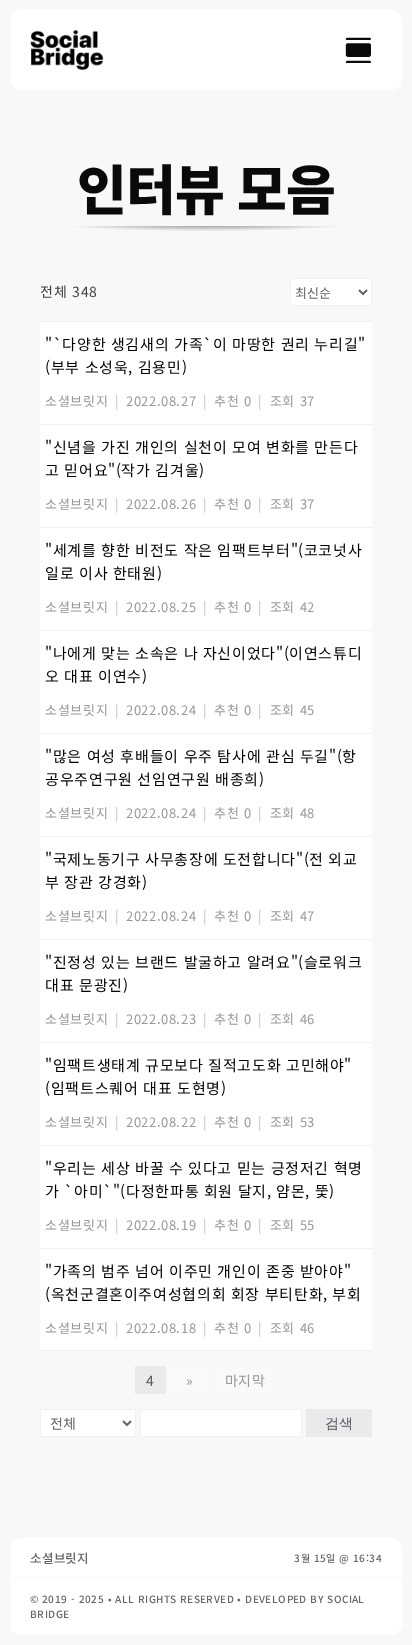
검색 (339, 1423)
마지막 (245, 1380)
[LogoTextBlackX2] (76, 38)
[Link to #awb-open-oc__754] (358, 50)
